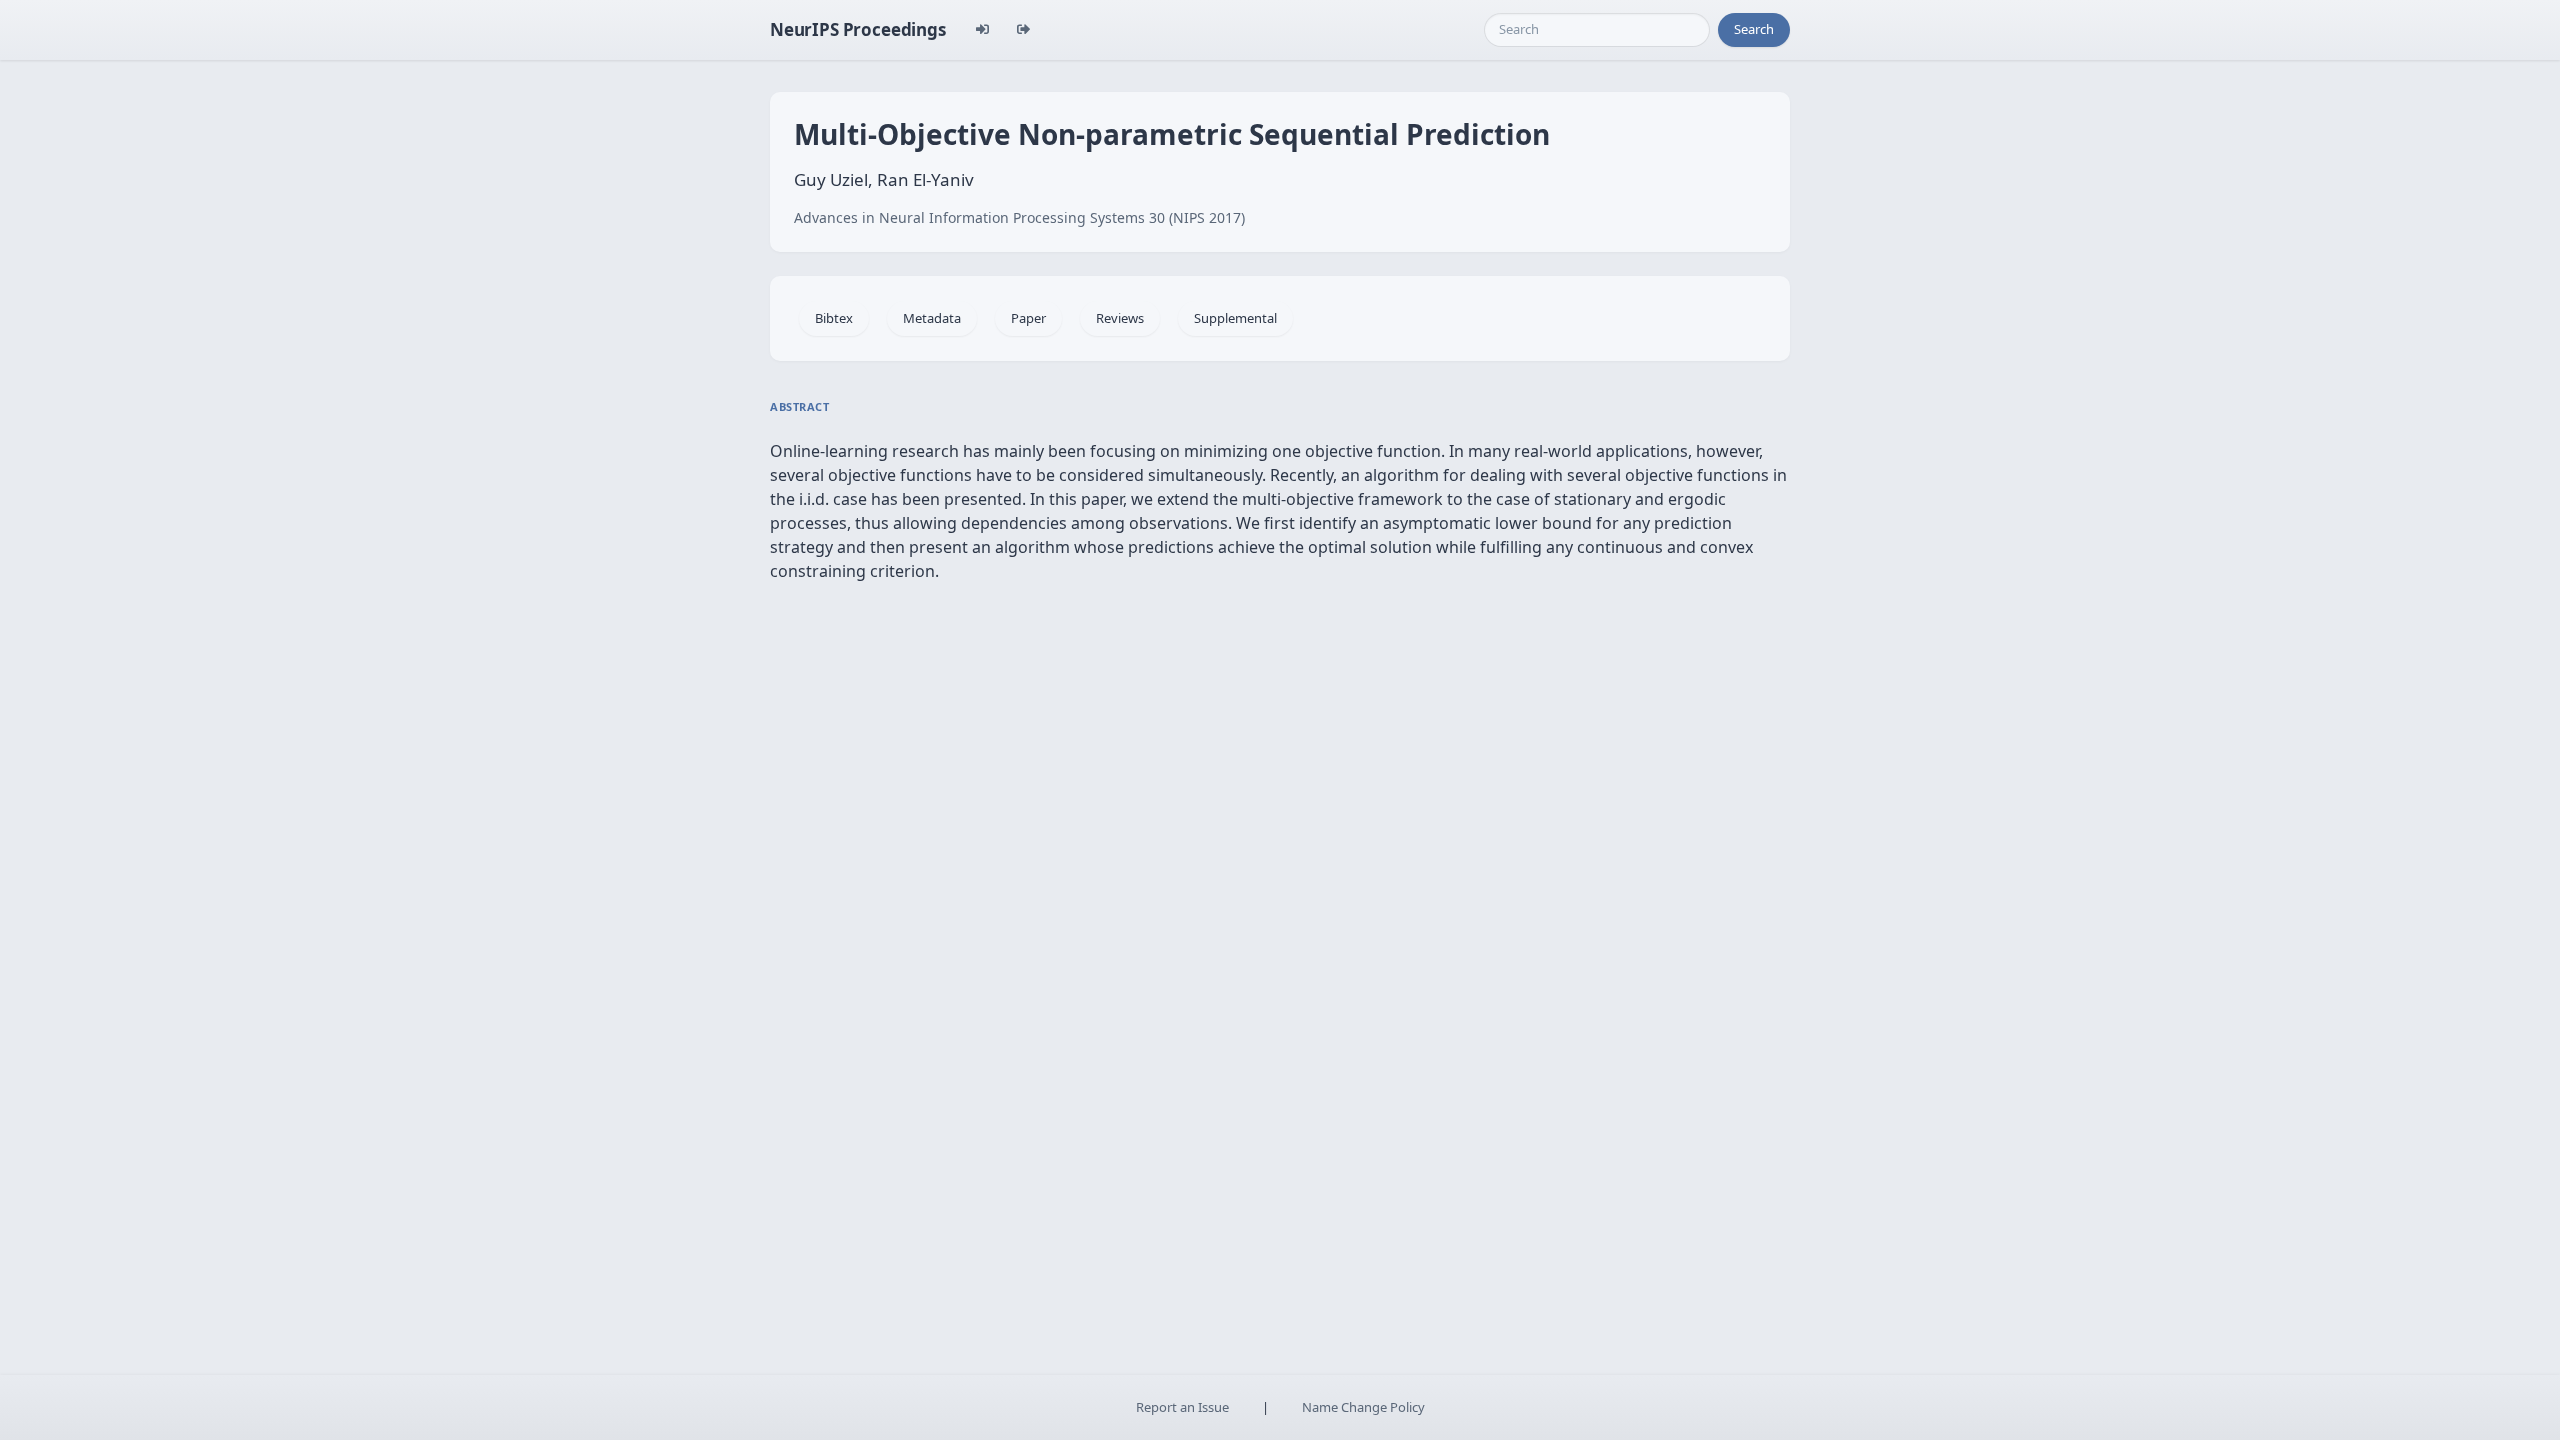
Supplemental (1235, 318)
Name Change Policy (1363, 1407)
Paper (1028, 318)
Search (1754, 29)
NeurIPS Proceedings (858, 29)
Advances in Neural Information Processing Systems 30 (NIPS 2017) (1019, 217)
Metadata (932, 318)
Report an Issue (1182, 1407)
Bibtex (834, 318)
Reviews (1120, 318)
